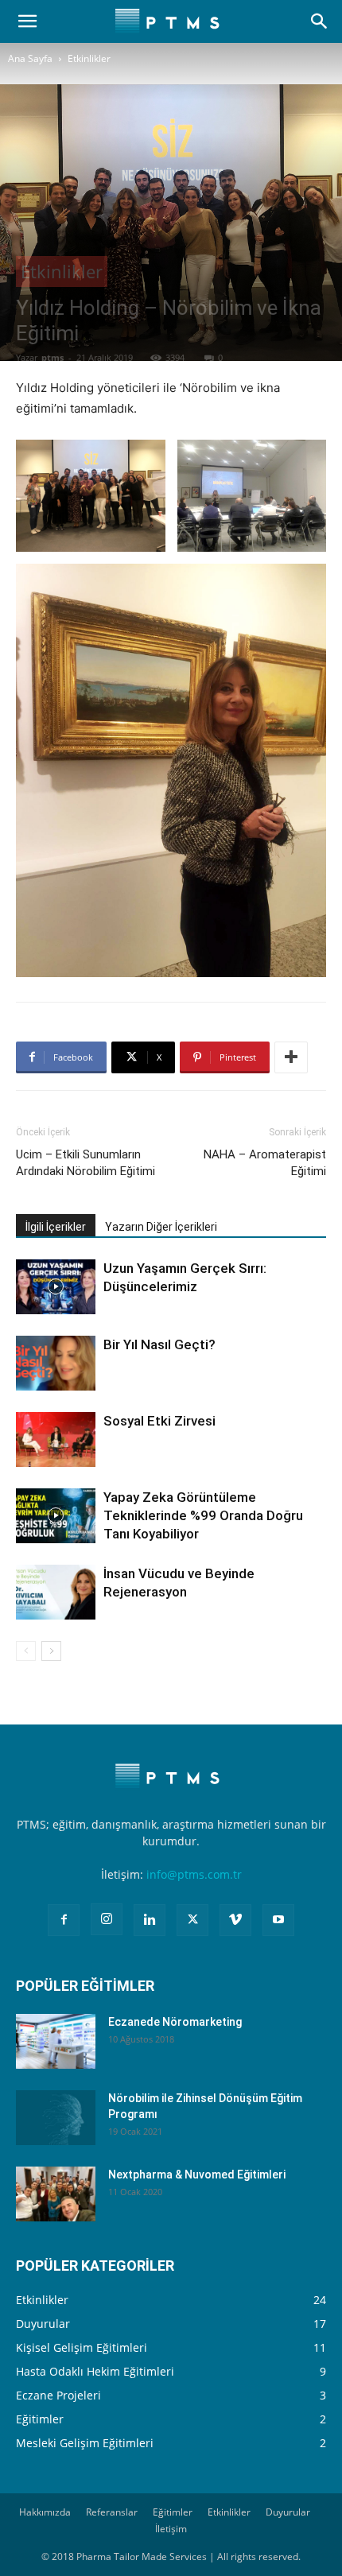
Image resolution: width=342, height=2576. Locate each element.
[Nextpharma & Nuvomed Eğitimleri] (56, 2194)
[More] (291, 1057)
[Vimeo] (235, 1920)
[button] (27, 21)
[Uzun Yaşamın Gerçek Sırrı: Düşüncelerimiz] (56, 1287)
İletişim (171, 2529)
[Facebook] (64, 1920)
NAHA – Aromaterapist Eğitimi (265, 1163)
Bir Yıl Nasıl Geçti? (159, 1344)
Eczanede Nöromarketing (175, 2022)
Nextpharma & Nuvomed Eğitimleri (197, 2174)
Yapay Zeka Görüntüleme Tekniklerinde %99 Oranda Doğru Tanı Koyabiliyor (203, 1515)
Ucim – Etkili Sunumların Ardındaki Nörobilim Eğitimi (85, 1163)
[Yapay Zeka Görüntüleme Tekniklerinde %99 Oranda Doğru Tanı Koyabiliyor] (56, 1516)
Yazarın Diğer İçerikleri (161, 1227)
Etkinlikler (89, 58)
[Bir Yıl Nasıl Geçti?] (56, 1363)
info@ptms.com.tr (194, 1874)
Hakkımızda (45, 2512)
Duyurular (288, 2512)
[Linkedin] (150, 1920)
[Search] (320, 21)
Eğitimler (173, 2512)
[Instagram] (107, 1919)
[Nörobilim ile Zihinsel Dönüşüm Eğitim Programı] (56, 2118)
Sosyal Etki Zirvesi (159, 1421)
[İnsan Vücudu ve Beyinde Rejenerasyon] (56, 1592)
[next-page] (51, 1651)
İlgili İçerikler (56, 1227)
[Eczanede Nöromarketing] (56, 2041)
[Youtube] (278, 1920)
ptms (52, 357)
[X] (192, 1920)
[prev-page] (26, 1651)
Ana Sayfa (30, 58)
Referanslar (112, 2512)
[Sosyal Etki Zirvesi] (56, 1439)
